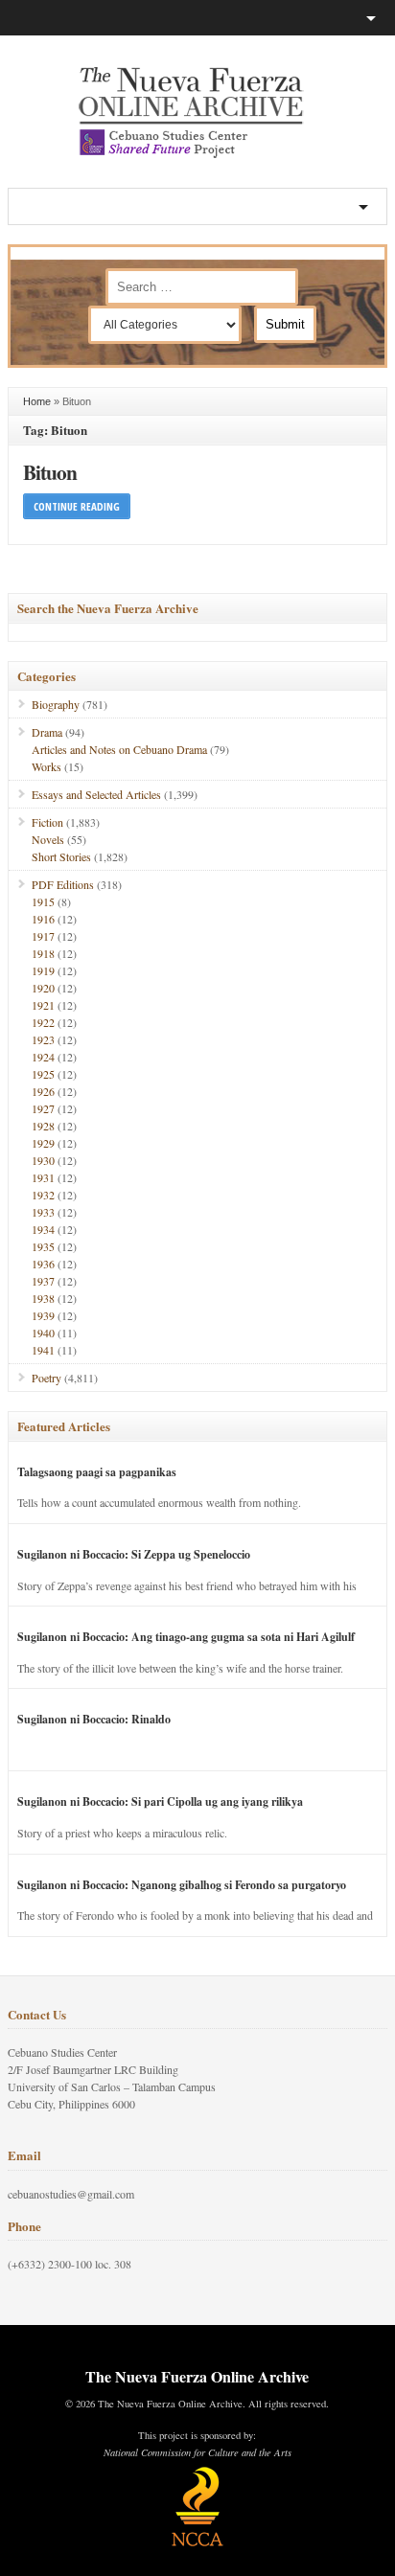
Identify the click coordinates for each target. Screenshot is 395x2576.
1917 (43, 936)
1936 (43, 1264)
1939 (43, 1315)
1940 (43, 1333)
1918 (43, 953)
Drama (47, 732)
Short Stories (61, 856)
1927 (43, 1108)
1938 (43, 1298)
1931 (43, 1177)
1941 (43, 1350)
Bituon (50, 472)
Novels (48, 839)
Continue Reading (77, 506)
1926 (43, 1091)
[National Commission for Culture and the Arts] (197, 2543)
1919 (43, 970)
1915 (43, 901)
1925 (43, 1074)
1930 (43, 1160)
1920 (43, 988)
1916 (43, 919)
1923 (43, 1039)
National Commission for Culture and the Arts (197, 2452)
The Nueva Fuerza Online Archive (197, 2376)
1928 (43, 1126)
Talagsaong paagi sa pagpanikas (97, 1472)
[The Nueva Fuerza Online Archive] (197, 154)
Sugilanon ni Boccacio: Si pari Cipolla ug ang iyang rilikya (160, 1801)
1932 (43, 1195)
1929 (43, 1143)
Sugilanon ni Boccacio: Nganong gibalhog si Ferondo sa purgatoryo (182, 1885)
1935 (43, 1246)
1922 (43, 1022)
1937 (43, 1281)
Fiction (47, 822)
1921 (43, 1005)
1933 (43, 1212)
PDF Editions (63, 884)
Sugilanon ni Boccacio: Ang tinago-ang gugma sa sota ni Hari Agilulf (186, 1637)
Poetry (46, 1378)
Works (46, 766)
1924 (43, 1057)
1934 (43, 1229)
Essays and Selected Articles (96, 794)
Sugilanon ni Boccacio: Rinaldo (94, 1719)
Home (37, 401)
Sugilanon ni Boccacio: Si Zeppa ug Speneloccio (134, 1554)
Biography (56, 704)
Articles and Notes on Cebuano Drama (119, 749)
